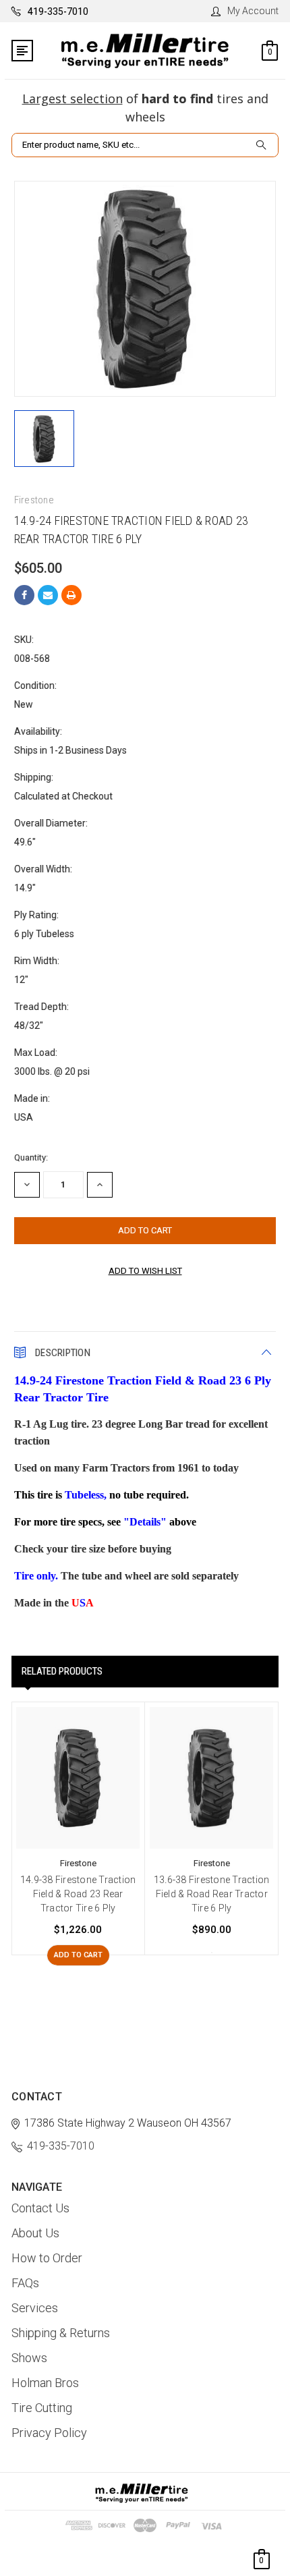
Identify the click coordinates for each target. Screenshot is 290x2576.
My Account (253, 11)
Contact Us (40, 2208)
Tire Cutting (42, 2408)
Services (35, 2308)
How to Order (47, 2258)
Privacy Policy (49, 2433)
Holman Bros (45, 2383)
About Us (35, 2233)
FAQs (25, 2283)
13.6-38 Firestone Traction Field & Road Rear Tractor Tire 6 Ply (212, 1894)
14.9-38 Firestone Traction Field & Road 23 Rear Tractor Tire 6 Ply (78, 1894)
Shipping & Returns (61, 2333)
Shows (29, 2358)
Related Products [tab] (62, 1671)
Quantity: (31, 1157)
